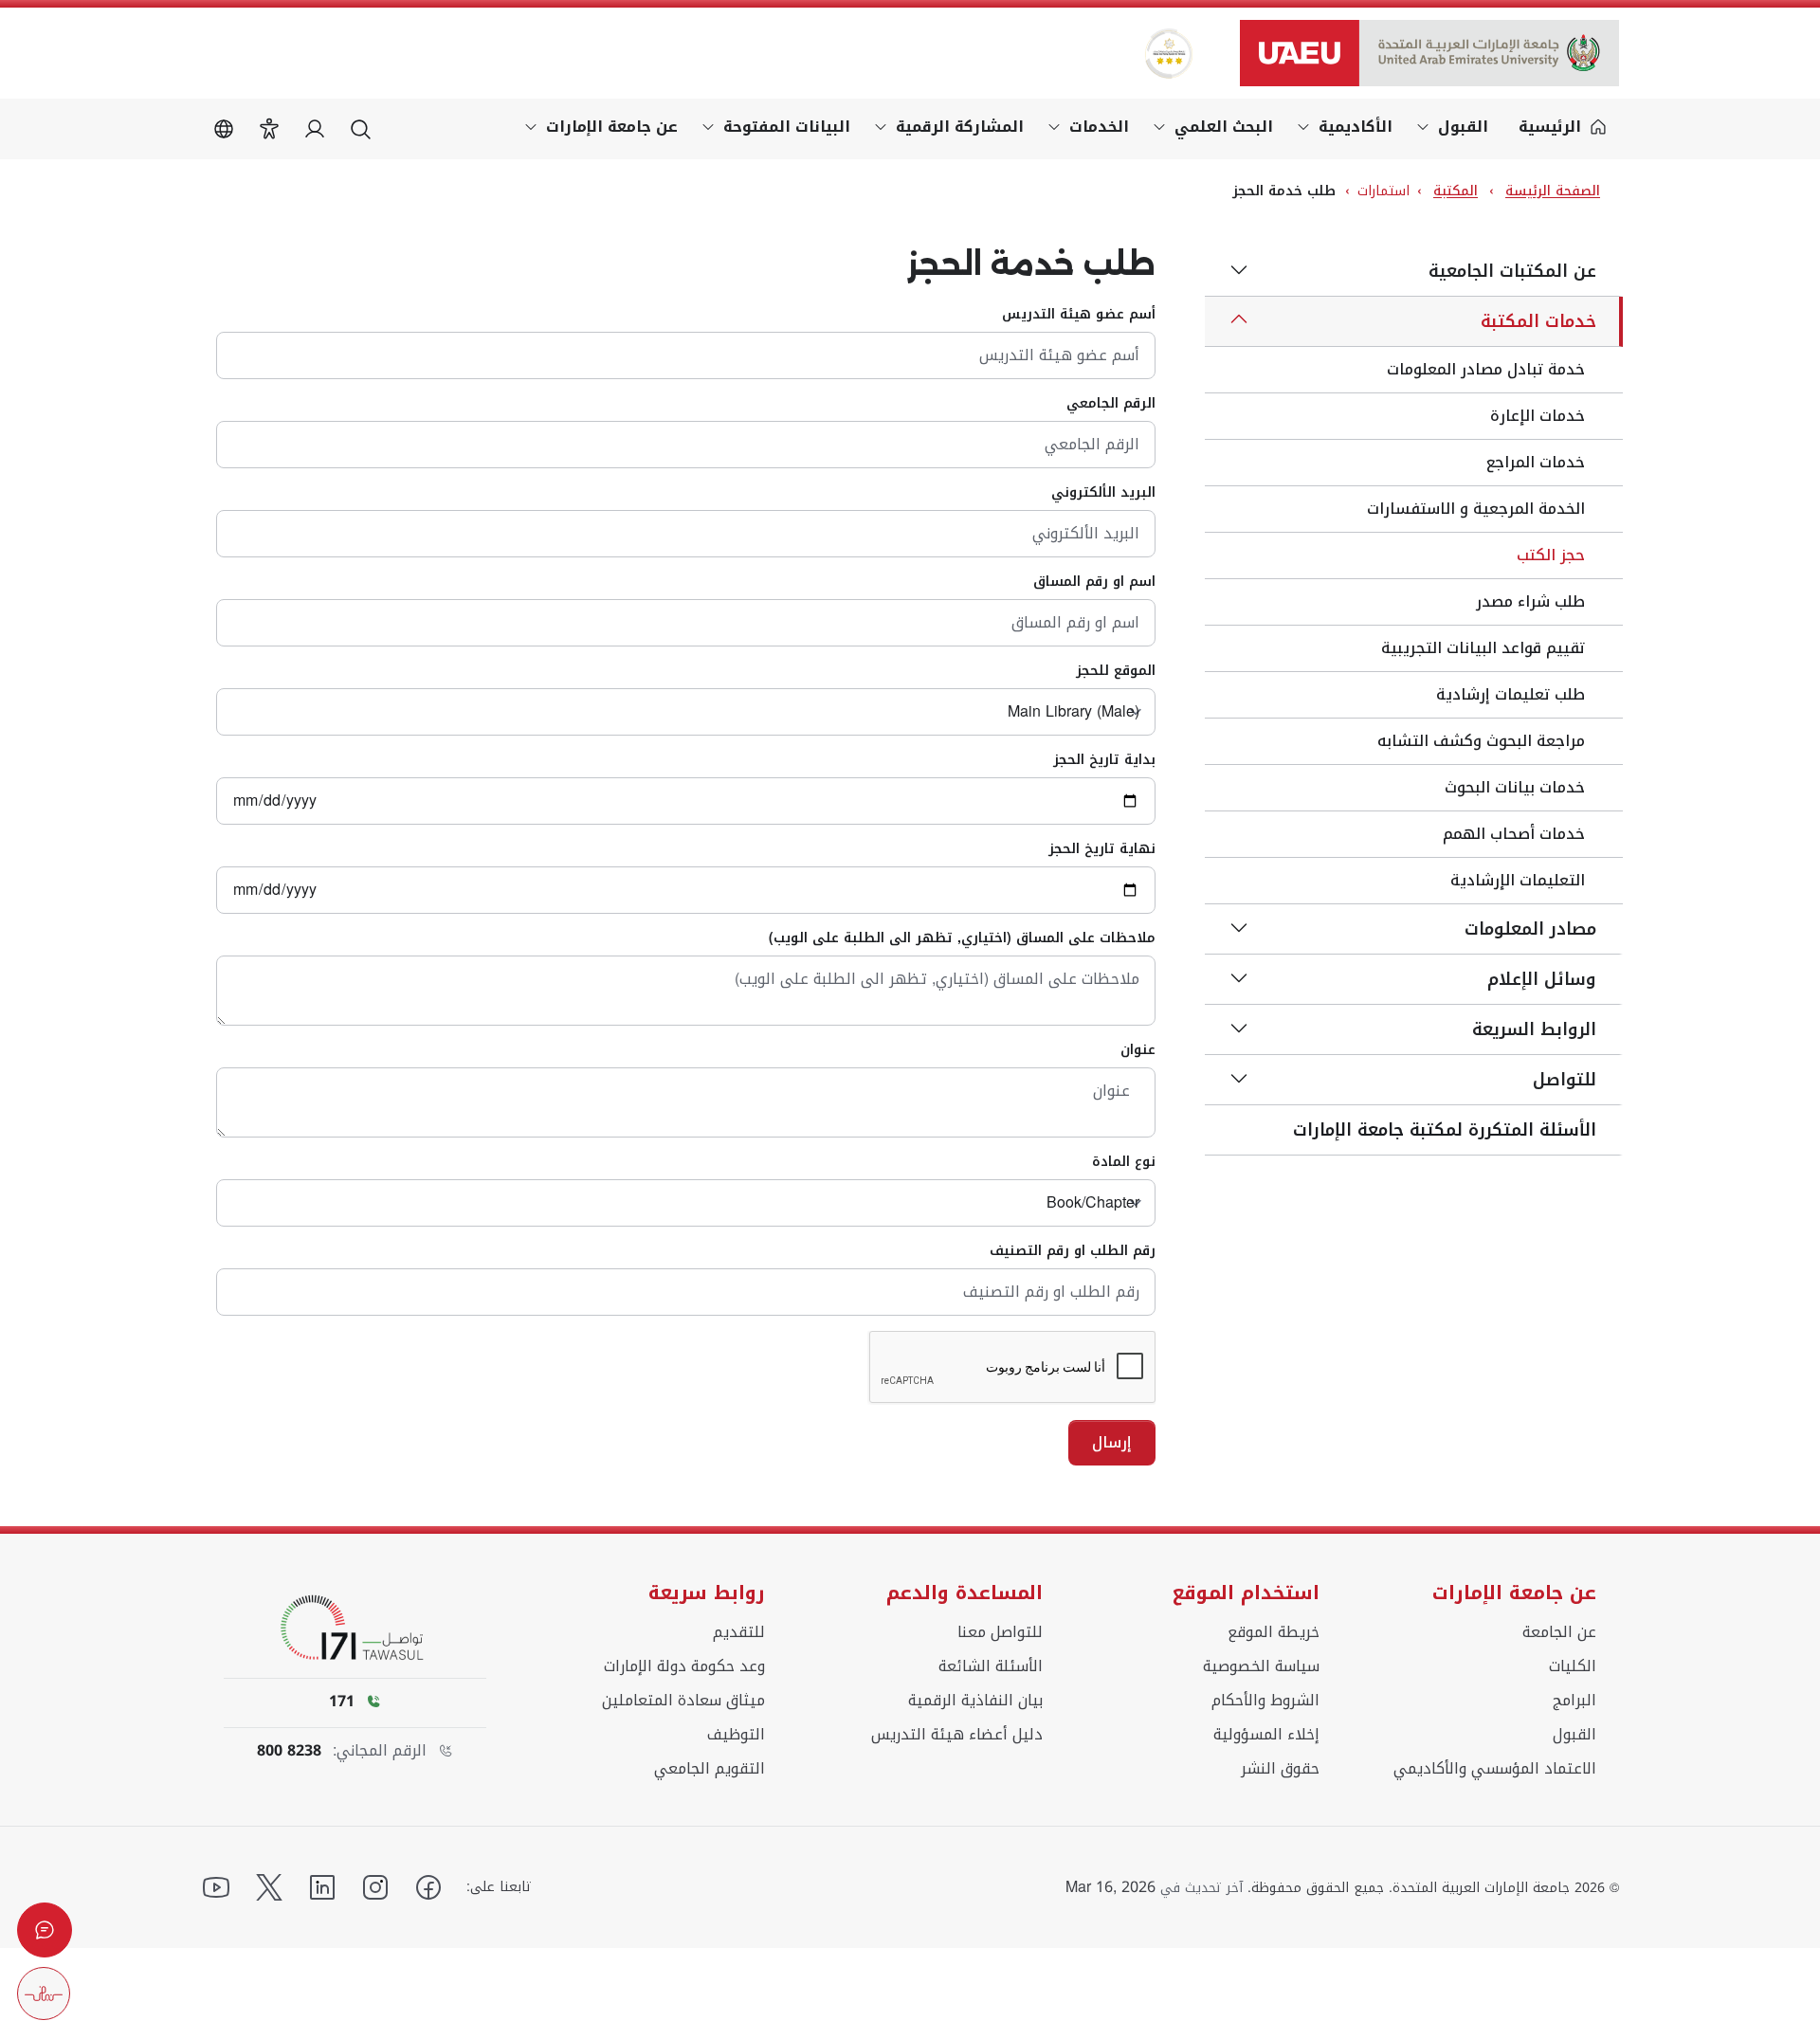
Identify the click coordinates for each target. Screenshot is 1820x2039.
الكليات (1573, 1666)
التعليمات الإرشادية (1518, 880)
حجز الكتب (1551, 555)
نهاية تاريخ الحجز (1102, 849)
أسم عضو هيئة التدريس (1079, 315)
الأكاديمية (1356, 127)
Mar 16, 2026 (1110, 1887)
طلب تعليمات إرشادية (1511, 694)
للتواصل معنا (1000, 1632)
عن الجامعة (1559, 1632)
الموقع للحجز (1116, 671)
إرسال (1112, 1442)
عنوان (1138, 1050)
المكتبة (1456, 191)
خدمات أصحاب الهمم (1514, 834)
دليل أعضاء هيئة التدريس (957, 1735)
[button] (269, 129)
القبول (1463, 127)
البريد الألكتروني (1103, 493)
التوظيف (736, 1735)
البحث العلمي (1224, 127)
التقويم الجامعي (710, 1769)
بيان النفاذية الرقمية (975, 1701)
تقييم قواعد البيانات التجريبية (1483, 648)
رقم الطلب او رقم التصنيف (1073, 1251)
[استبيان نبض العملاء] (44, 1993)
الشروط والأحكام (1265, 1701)
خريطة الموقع (1274, 1632)
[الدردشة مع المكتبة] (45, 1930)
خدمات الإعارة (1538, 416)
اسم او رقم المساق (1094, 582)
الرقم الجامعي (1111, 404)
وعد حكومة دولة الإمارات (684, 1666)
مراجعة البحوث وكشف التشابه (1481, 741)
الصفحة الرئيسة (1553, 191)
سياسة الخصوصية (1261, 1666)
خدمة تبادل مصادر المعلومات (1486, 369)
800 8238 (289, 1751)
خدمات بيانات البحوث (1515, 787)
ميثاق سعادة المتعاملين (683, 1701)
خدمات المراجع (1536, 462)
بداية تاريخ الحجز (1104, 760)
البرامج (1574, 1701)
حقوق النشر (1280, 1769)
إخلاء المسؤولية (1266, 1735)
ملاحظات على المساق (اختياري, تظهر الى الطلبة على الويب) (962, 938)
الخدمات (1099, 127)
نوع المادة (1124, 1162)
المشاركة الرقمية (960, 127)
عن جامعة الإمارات (612, 127)
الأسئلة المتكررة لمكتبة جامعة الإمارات (1445, 1130)
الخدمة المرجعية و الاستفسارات (1476, 509)
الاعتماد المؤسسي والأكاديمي (1495, 1769)
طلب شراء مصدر (1530, 601)
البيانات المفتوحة (787, 127)
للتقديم (739, 1632)
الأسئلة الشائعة (991, 1666)
